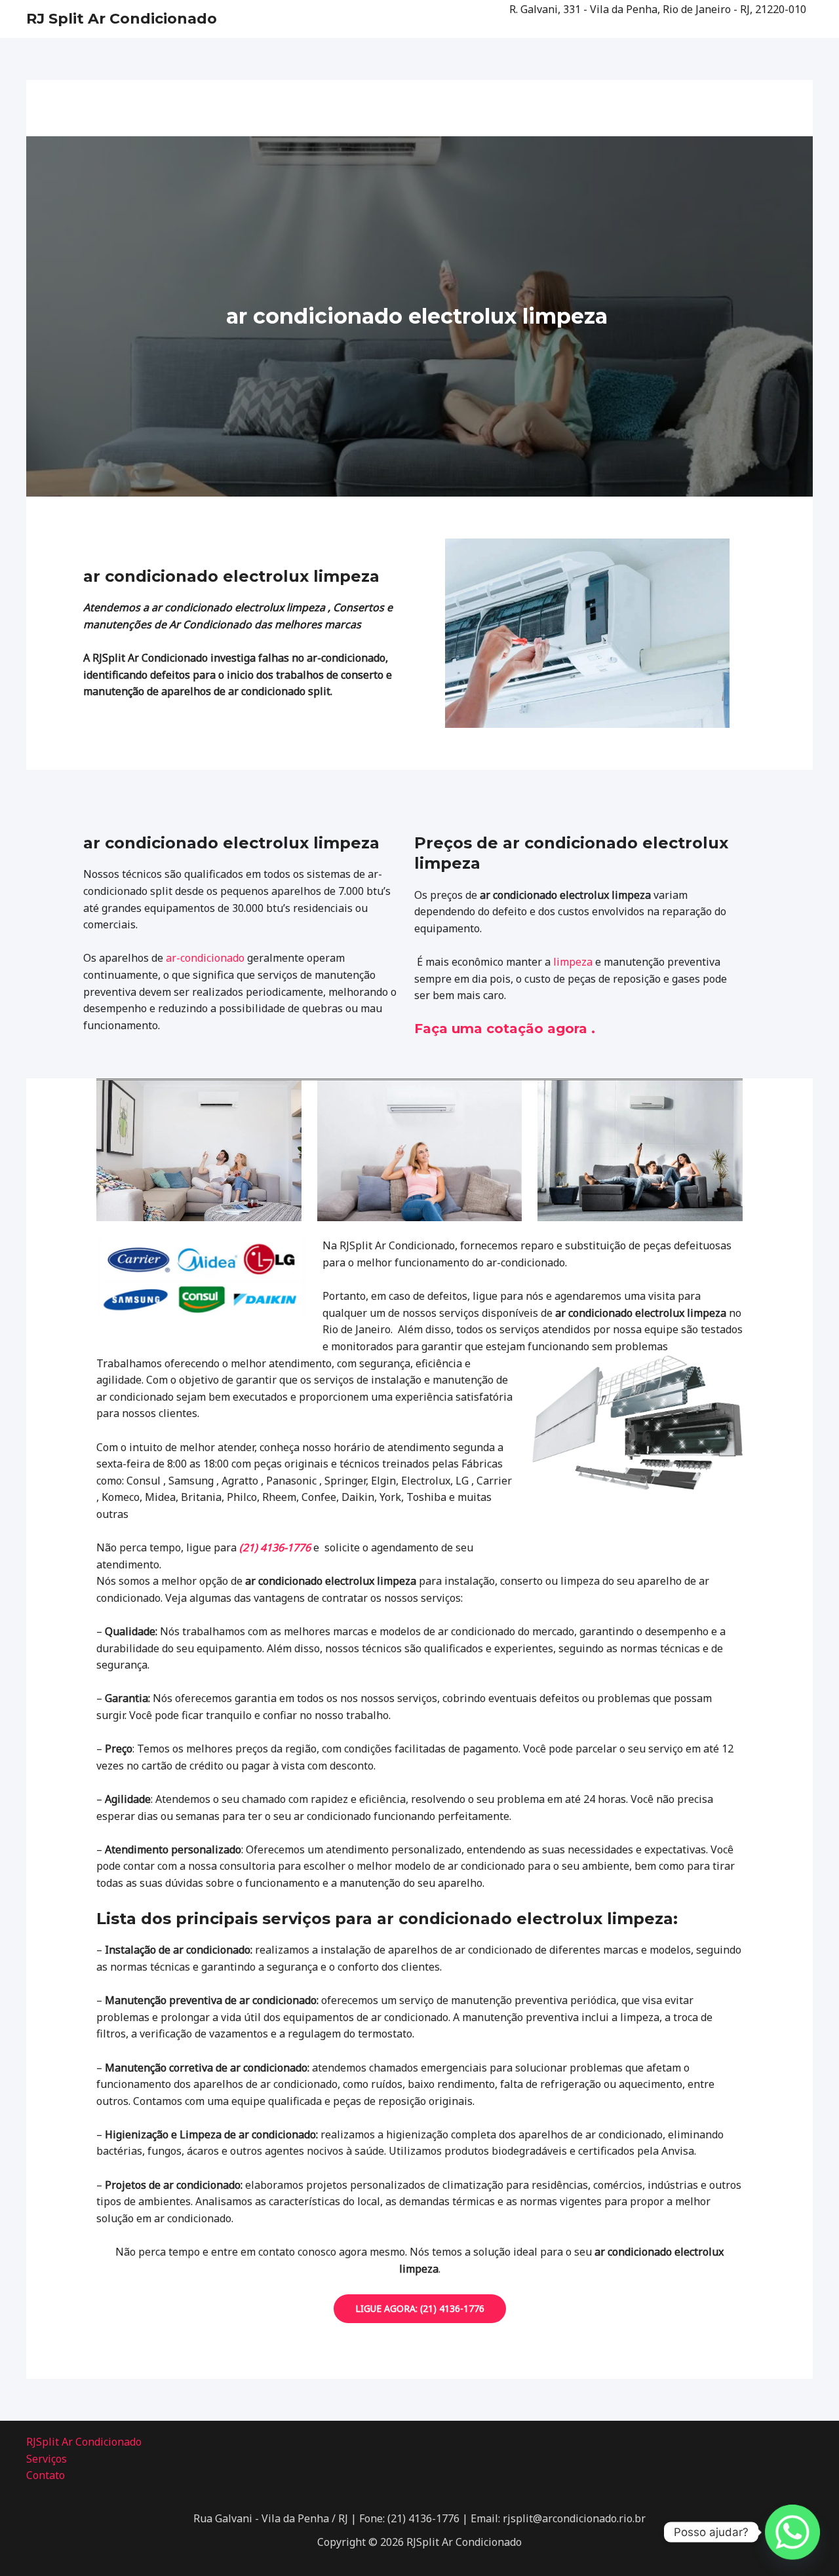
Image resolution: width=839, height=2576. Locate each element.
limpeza (573, 962)
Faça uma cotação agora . (505, 1029)
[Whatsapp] (792, 2532)
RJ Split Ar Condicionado (122, 19)
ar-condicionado (205, 958)
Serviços (47, 2459)
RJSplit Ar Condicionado (84, 2442)
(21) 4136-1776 (275, 1547)
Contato (46, 2475)
